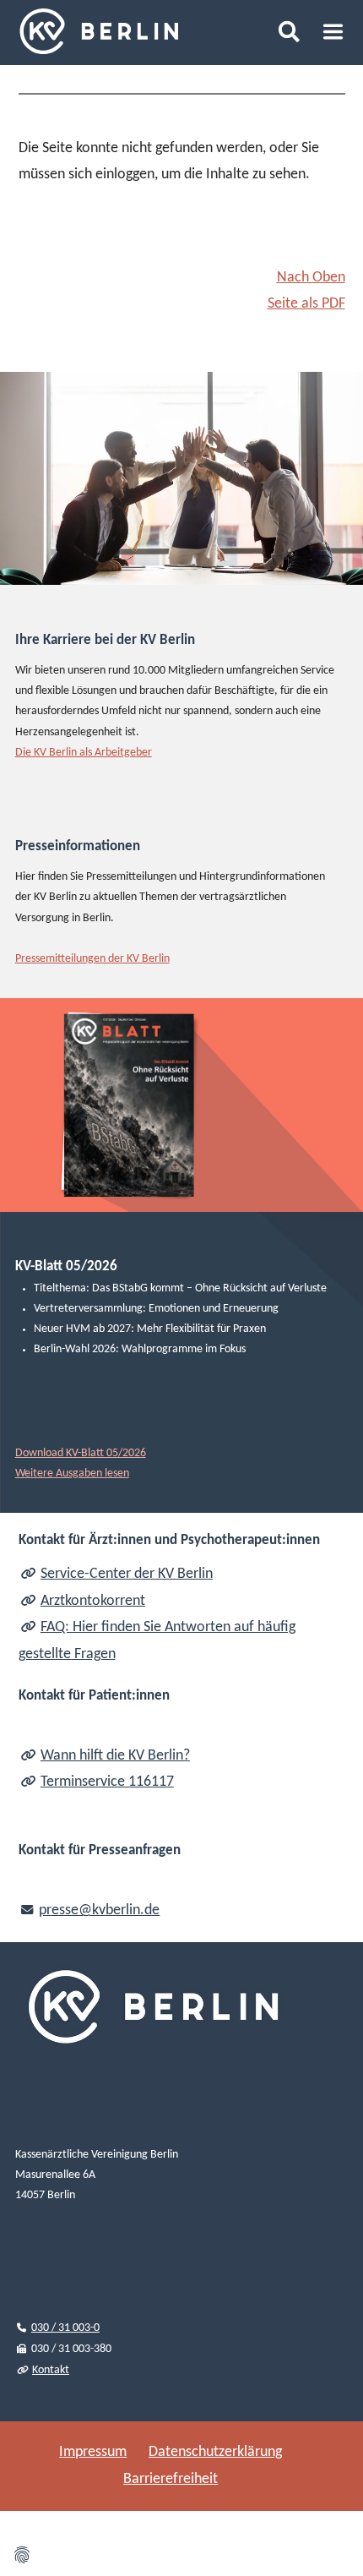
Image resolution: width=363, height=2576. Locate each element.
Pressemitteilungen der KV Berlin (92, 959)
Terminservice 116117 (107, 1782)
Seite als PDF (306, 304)
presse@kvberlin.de (99, 1910)
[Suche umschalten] (288, 31)
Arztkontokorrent (93, 1601)
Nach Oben (311, 278)
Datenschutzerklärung (215, 2452)
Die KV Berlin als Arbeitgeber (84, 753)
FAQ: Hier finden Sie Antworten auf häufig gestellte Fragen (157, 1641)
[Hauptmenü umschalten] (333, 32)
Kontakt (51, 2370)
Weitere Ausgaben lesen (72, 1474)
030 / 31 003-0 (65, 2328)
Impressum (93, 2452)
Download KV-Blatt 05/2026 (81, 1453)
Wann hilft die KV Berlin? (115, 1756)
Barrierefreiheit (171, 2479)
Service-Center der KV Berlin (127, 1574)
